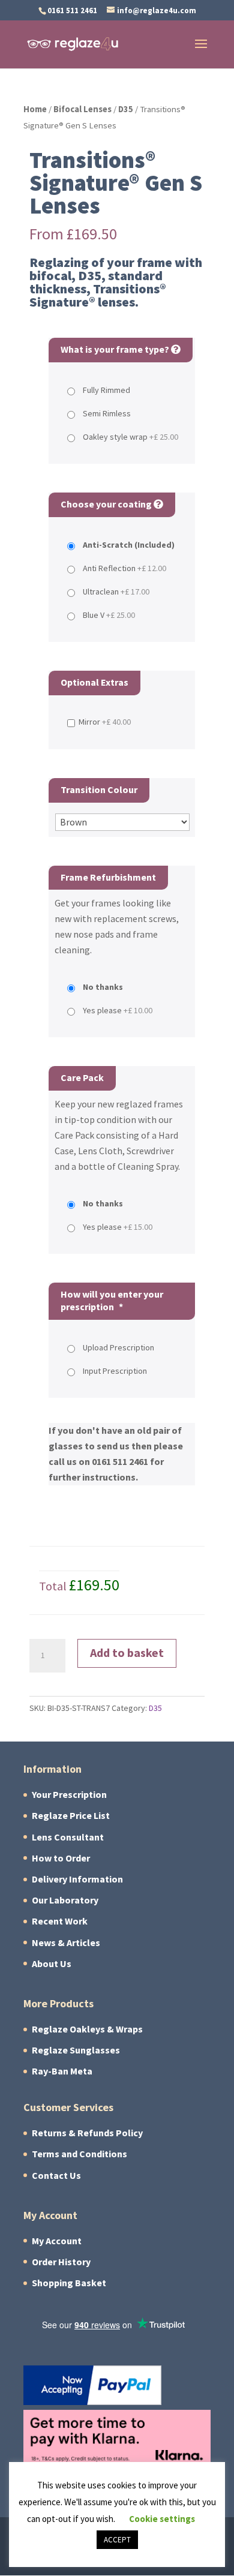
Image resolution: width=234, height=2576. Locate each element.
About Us (52, 1964)
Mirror (105, 722)
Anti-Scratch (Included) (129, 545)
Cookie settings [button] (162, 2519)
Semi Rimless (107, 414)
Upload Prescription (118, 1348)
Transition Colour (99, 790)
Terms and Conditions (79, 2154)
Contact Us (56, 2176)
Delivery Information (77, 1879)
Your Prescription (69, 1795)
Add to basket (127, 1653)
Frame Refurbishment (108, 877)
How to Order (61, 1858)
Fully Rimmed (106, 390)
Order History (61, 2262)
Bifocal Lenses (82, 109)
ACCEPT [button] (117, 2540)
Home (35, 109)
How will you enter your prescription (112, 1301)
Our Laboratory (65, 1900)
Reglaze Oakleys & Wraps (87, 2029)
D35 (126, 109)
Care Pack (82, 1078)
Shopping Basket (69, 2283)
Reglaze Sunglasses (76, 2050)
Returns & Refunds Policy (87, 2133)
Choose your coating (107, 504)
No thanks (103, 987)
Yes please (118, 1011)
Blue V (109, 615)
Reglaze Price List (71, 1816)
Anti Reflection (124, 568)
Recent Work (60, 1921)
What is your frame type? (116, 349)
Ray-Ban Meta (62, 2071)
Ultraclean (116, 592)
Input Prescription (115, 1371)
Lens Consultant (68, 1837)
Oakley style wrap (130, 437)
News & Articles (66, 1943)
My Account (57, 2241)
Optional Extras (94, 682)
